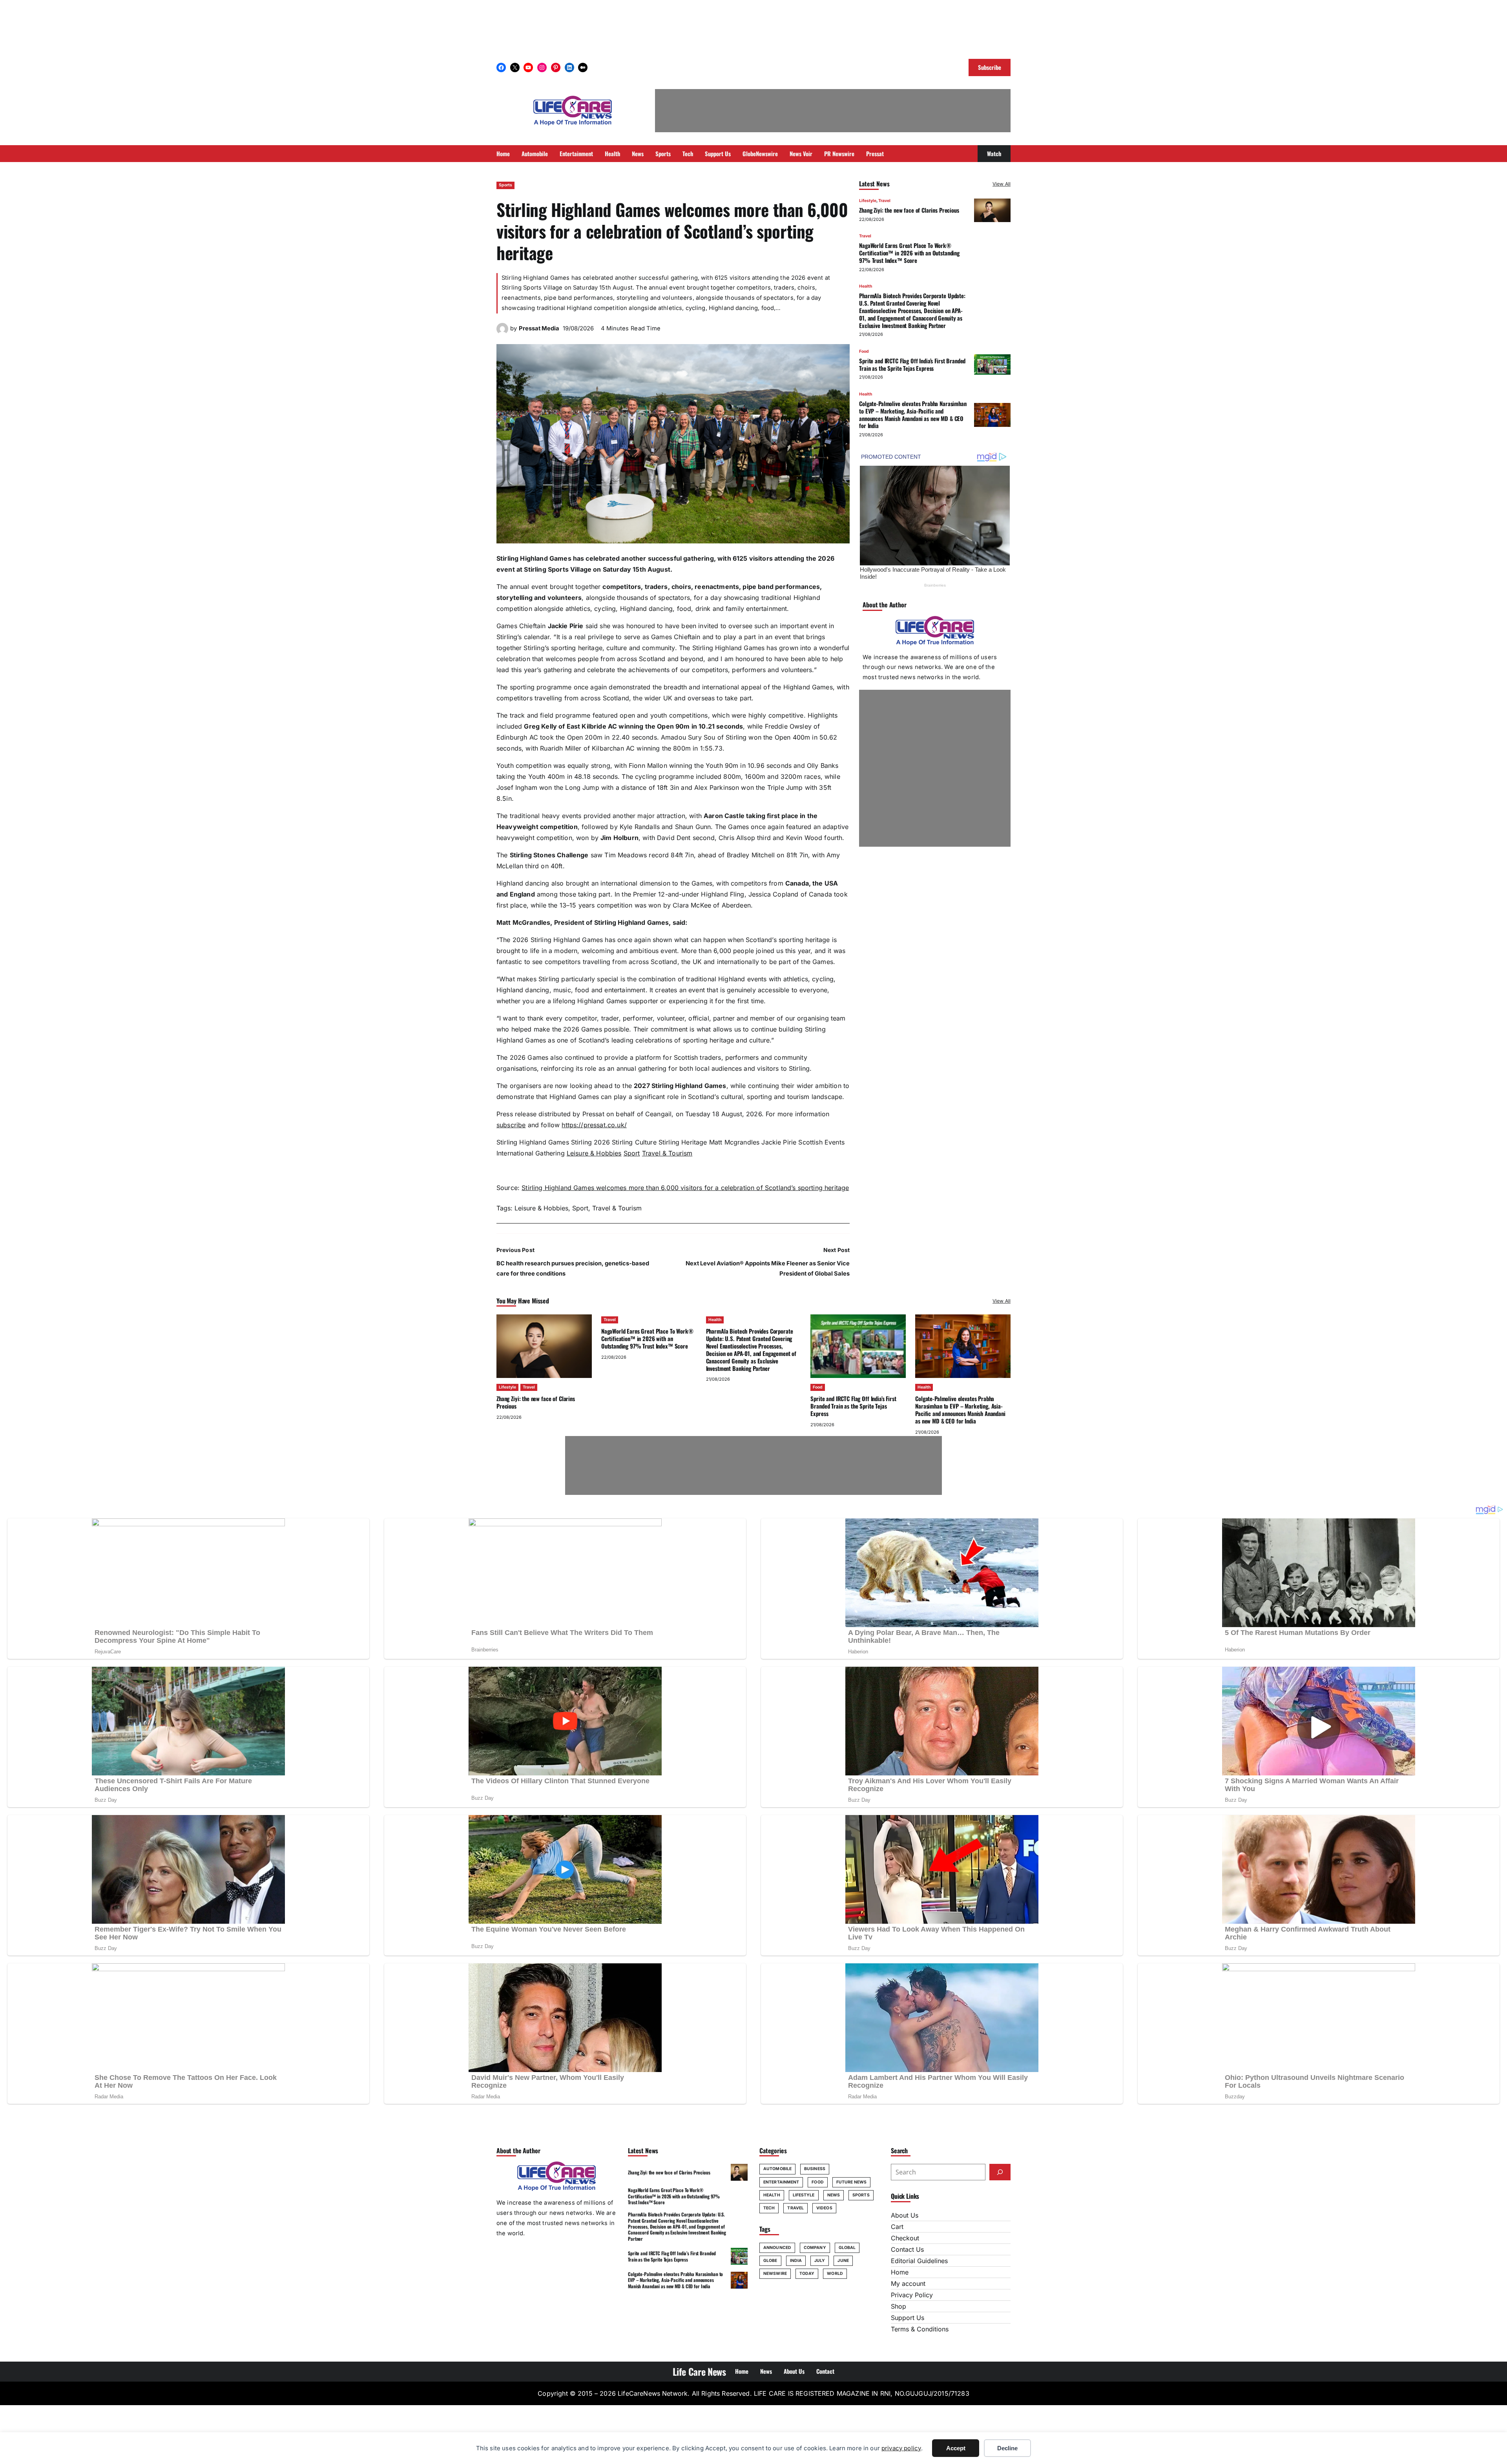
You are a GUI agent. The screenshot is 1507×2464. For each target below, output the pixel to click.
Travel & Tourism (667, 1153)
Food (864, 351)
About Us (905, 2215)
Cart (897, 2227)
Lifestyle (868, 201)
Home (900, 2272)
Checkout (905, 2238)
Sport (632, 1153)
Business (815, 2169)
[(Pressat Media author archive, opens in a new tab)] (502, 332)
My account (908, 2284)
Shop (899, 2306)
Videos (824, 2208)
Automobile (777, 2169)
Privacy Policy (912, 2295)
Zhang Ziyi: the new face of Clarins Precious (909, 210)
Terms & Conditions (920, 2329)
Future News (851, 2182)
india (796, 2261)
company (815, 2248)
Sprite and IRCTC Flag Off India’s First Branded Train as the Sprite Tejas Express (912, 364)
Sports (505, 185)
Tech (769, 2208)
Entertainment (781, 2182)
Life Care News (699, 2371)
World (835, 2274)
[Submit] (1000, 2172)
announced (777, 2248)
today (807, 2274)
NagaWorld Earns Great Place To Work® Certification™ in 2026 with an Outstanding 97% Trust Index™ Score (909, 253)
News (834, 2195)
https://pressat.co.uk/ (594, 1125)
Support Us (908, 2318)
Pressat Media (539, 328)
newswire (775, 2274)
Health (866, 287)
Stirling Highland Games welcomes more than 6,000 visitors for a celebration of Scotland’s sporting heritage (685, 1188)
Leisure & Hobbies (594, 1153)
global (847, 2248)
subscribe (511, 1125)
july (820, 2261)
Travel (884, 201)
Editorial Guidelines (919, 2261)
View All (1002, 184)
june (843, 2261)
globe (770, 2261)
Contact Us (907, 2249)
